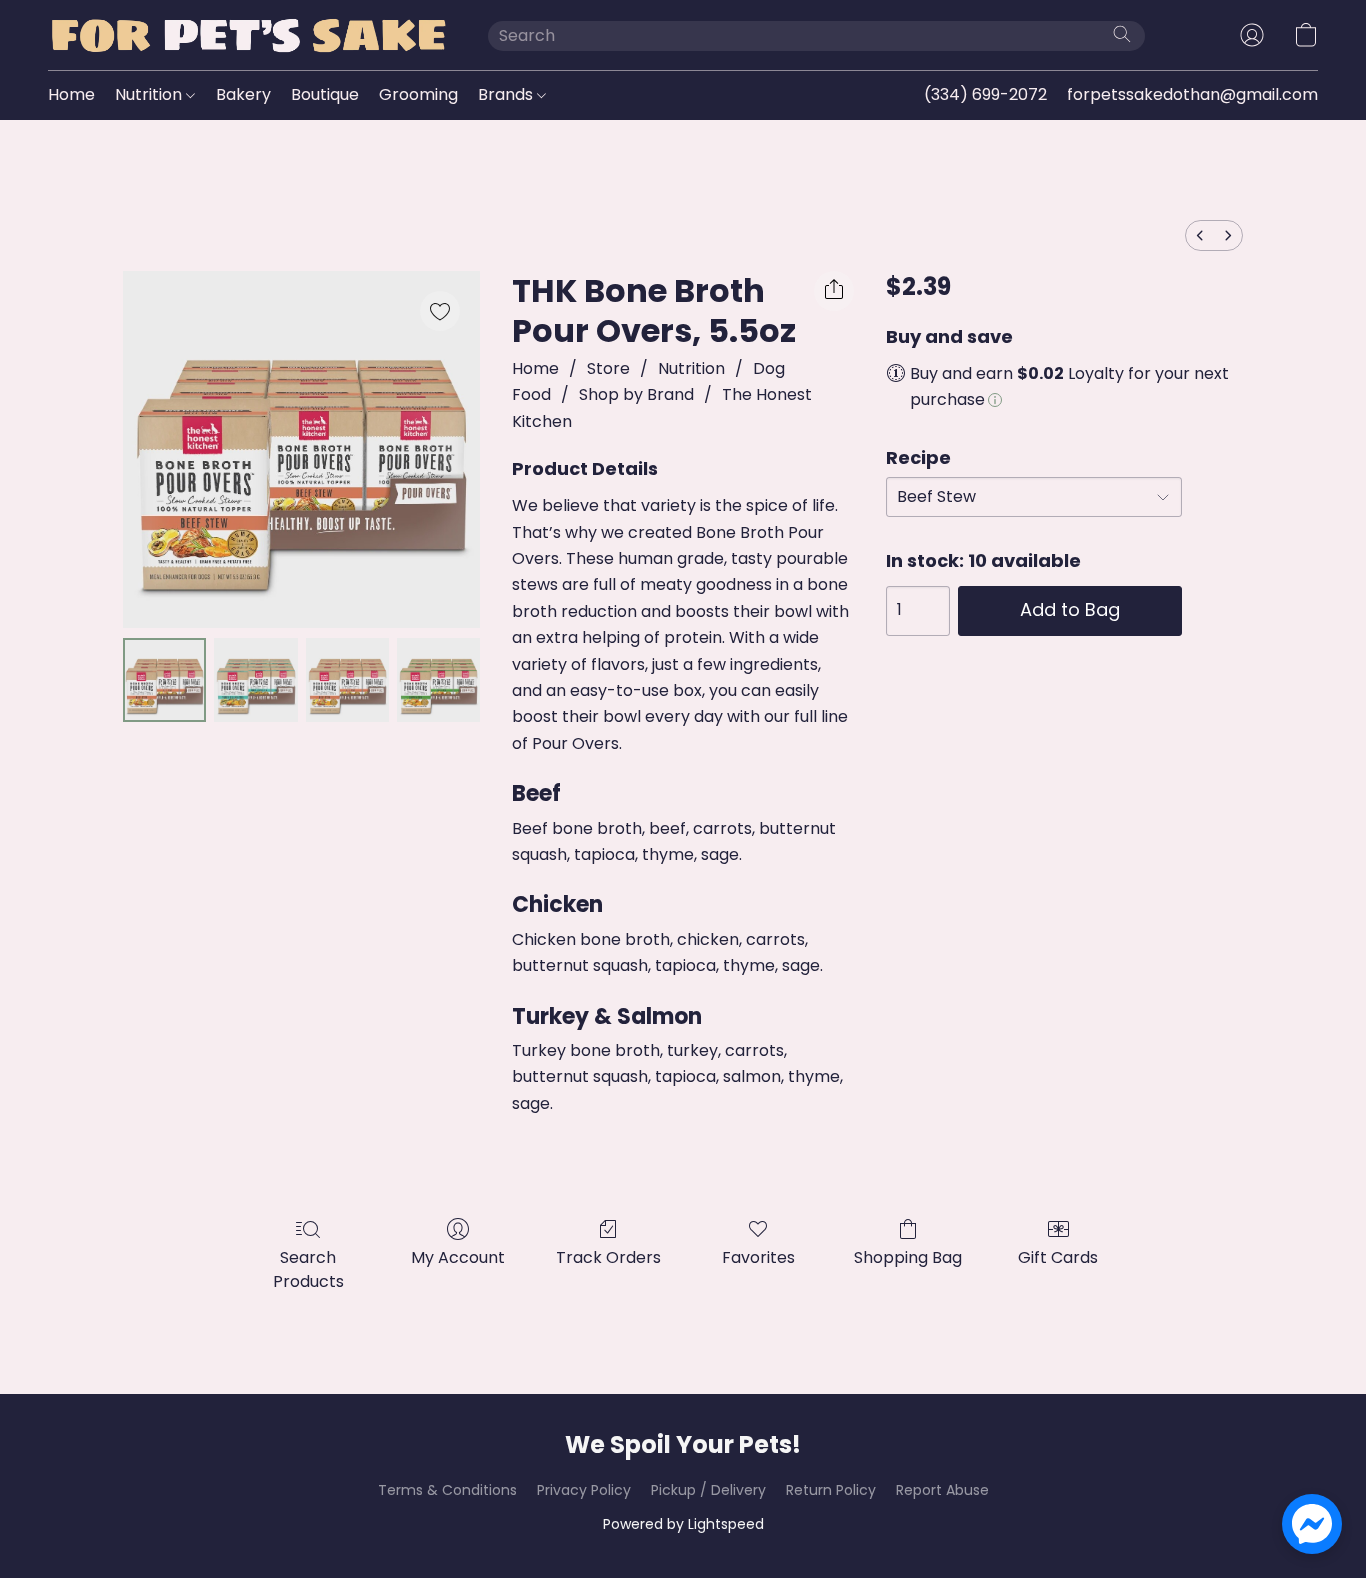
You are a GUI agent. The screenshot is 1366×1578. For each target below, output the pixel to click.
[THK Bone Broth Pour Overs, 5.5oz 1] (255, 679)
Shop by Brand (636, 394)
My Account (458, 1257)
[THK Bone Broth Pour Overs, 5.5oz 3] (438, 679)
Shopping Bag (908, 1257)
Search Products (308, 1269)
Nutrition (150, 94)
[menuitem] (1200, 235)
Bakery (243, 94)
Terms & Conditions (447, 1490)
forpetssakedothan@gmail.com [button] (1192, 94)
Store (608, 368)
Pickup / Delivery (708, 1490)
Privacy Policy (584, 1490)
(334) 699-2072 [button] (985, 94)
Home (71, 94)
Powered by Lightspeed (683, 1524)
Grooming (418, 94)
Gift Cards (1058, 1257)
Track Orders (608, 1257)
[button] (248, 35)
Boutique (325, 94)
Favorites (758, 1257)
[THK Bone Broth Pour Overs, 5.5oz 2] (347, 679)
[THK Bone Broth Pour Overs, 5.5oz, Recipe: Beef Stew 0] (164, 679)
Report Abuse (942, 1490)
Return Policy (831, 1490)
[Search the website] (1122, 34)
